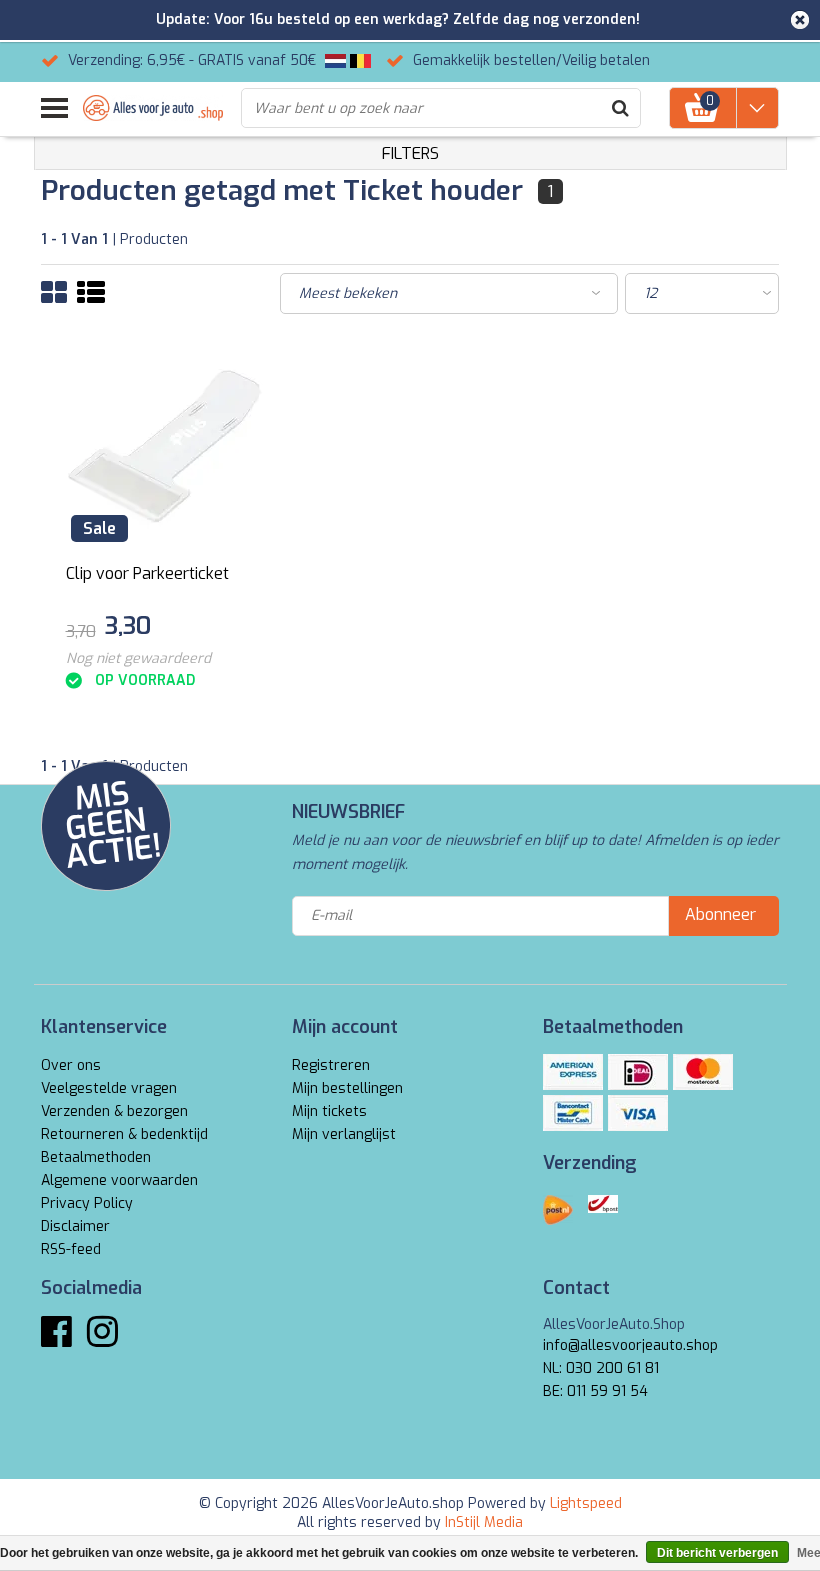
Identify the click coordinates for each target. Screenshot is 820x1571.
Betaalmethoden (96, 1157)
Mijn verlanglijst (344, 1134)
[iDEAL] (638, 1072)
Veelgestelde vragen (109, 1088)
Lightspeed (586, 1503)
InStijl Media (484, 1522)
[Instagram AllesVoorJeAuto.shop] (102, 1339)
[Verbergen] (800, 20)
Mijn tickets (329, 1111)
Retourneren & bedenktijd (124, 1134)
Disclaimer (75, 1226)
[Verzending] (558, 1210)
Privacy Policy (87, 1203)
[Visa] (638, 1113)
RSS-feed (71, 1249)
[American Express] (573, 1072)
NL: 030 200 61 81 (601, 1368)
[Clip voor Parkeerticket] (164, 446)
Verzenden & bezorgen (114, 1111)
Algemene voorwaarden (119, 1180)
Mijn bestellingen (347, 1088)
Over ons (71, 1065)
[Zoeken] (620, 108)
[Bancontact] (573, 1113)
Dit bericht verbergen (717, 1553)
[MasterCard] (703, 1072)
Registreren (331, 1065)
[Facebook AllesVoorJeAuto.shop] (56, 1339)
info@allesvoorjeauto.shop (630, 1345)
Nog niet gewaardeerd (138, 658)
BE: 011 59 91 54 (595, 1391)
